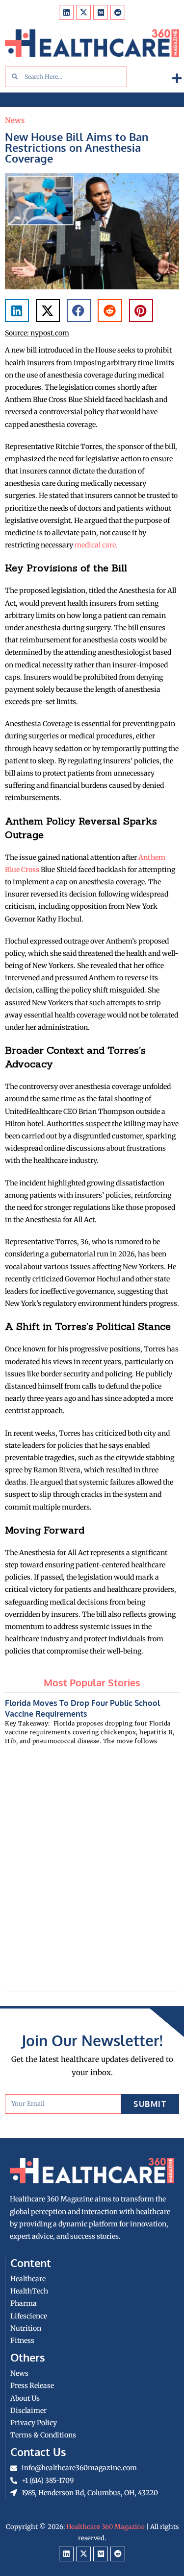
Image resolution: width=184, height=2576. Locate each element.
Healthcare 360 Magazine (105, 2527)
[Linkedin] (66, 12)
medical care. (96, 545)
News (15, 120)
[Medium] (101, 12)
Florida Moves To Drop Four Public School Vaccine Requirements (82, 1708)
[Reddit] (118, 12)
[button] (177, 79)
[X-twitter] (83, 12)
